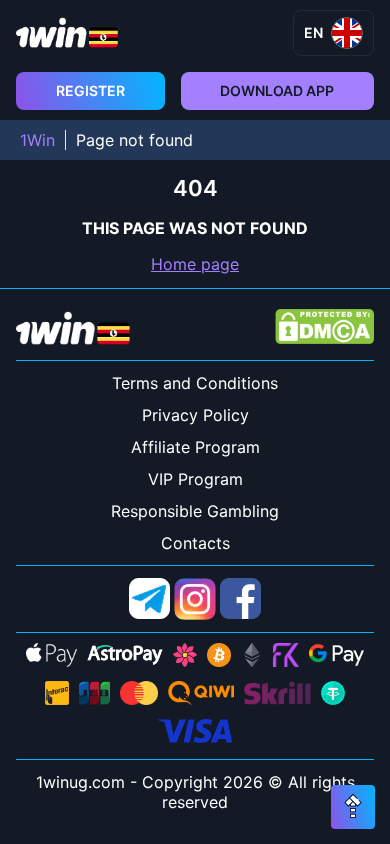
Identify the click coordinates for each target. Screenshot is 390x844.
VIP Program (195, 479)
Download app (277, 90)
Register (90, 90)
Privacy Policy (195, 415)
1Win (37, 140)
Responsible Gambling (195, 511)
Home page (195, 264)
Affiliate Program (195, 447)
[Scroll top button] (353, 807)
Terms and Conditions (195, 383)
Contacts (195, 543)
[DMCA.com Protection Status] (324, 328)
